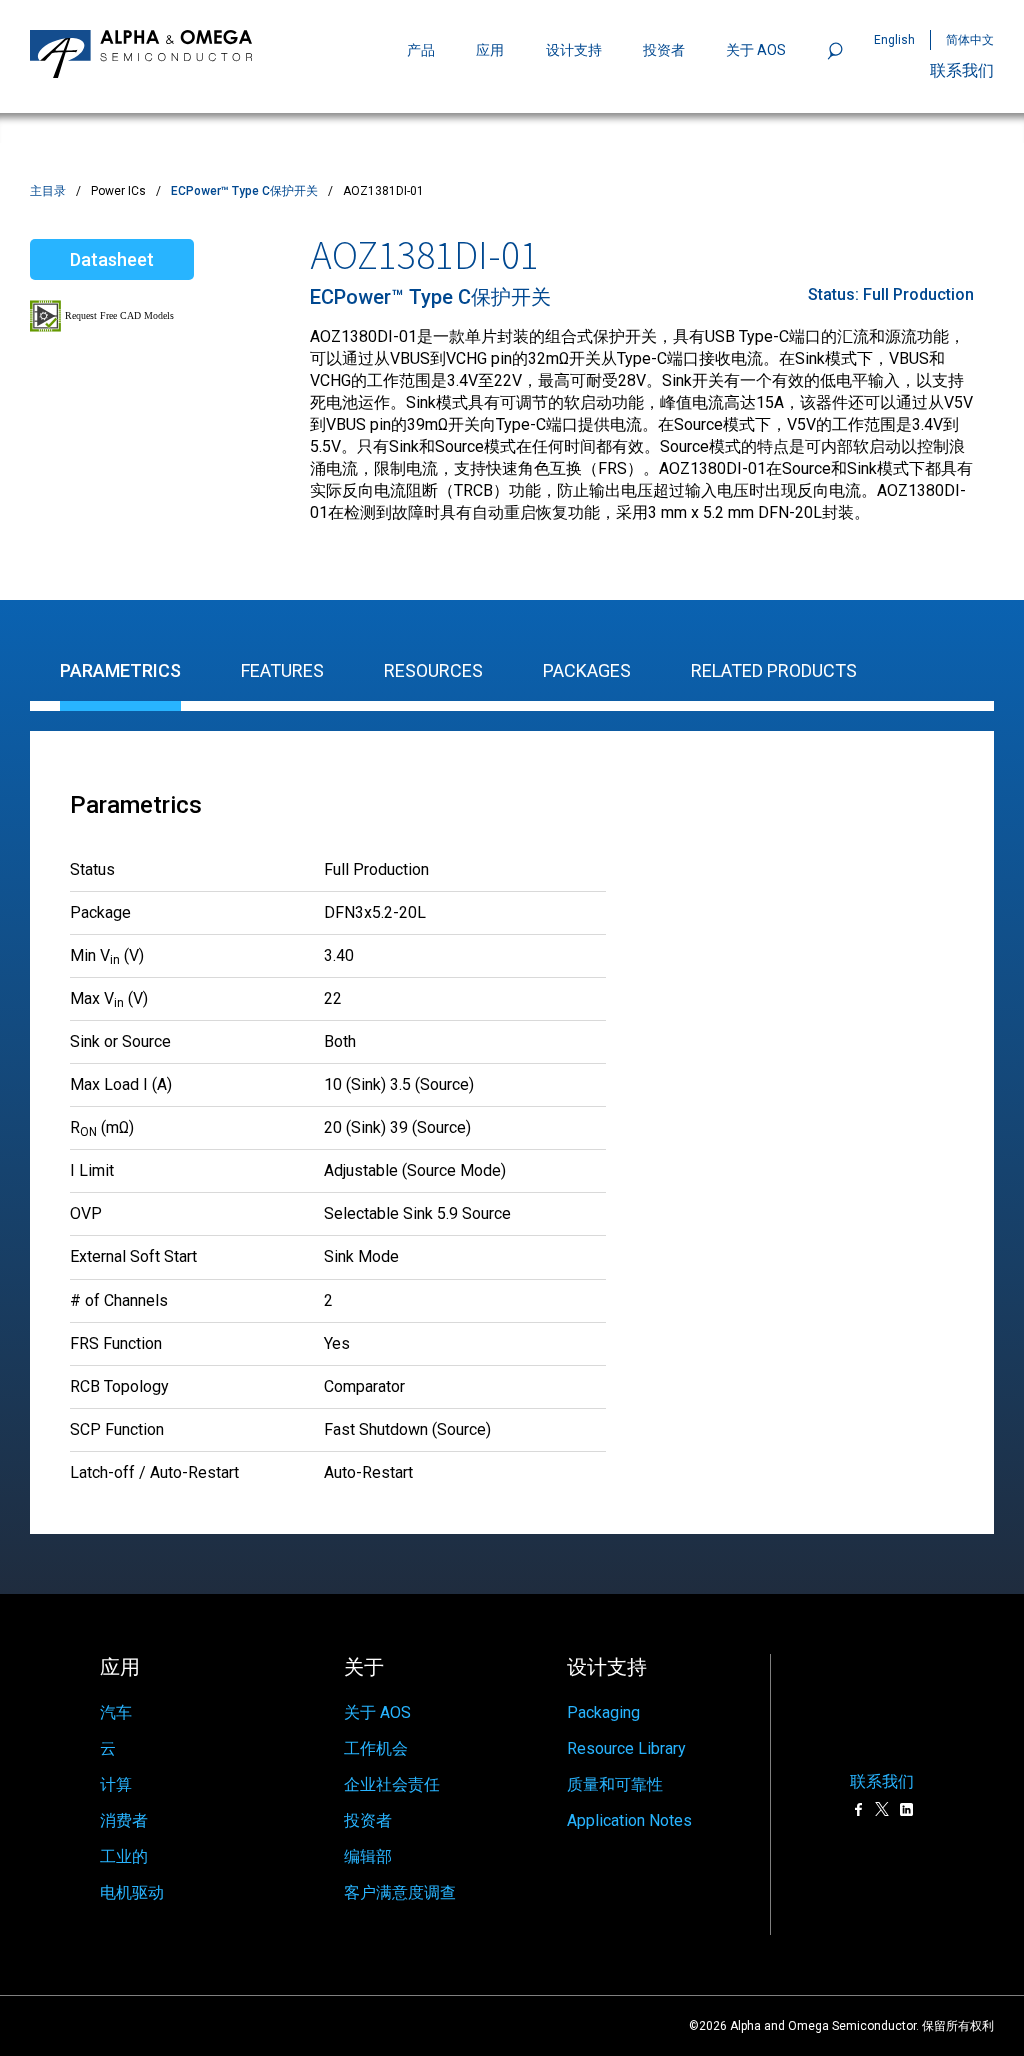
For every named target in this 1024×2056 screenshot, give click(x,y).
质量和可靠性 (615, 1784)
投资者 (664, 50)
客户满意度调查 (400, 1892)
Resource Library (626, 1748)
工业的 (124, 1856)
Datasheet (112, 259)
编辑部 (368, 1856)
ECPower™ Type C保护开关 (244, 191)
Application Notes (629, 1820)
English (894, 40)
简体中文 (970, 40)
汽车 (116, 1712)
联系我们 (962, 70)
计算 (116, 1784)
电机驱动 (132, 1892)
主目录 (48, 191)
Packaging (603, 1712)
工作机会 (376, 1748)
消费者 (124, 1820)
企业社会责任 (392, 1784)
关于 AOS (377, 1712)
